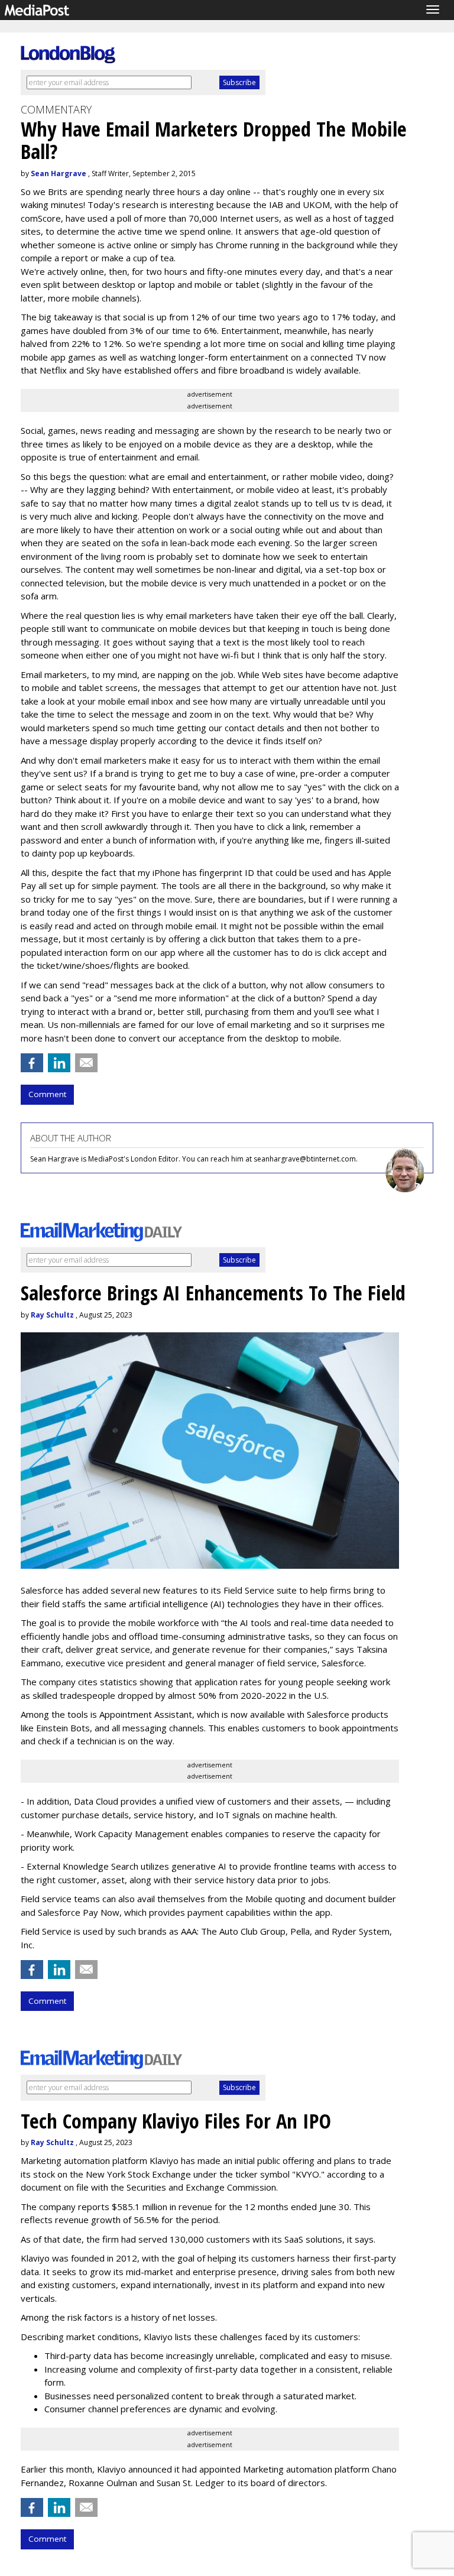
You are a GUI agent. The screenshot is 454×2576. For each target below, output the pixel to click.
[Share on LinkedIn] (59, 1063)
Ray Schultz (52, 1315)
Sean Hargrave (59, 173)
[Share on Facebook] (32, 1063)
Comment (47, 1094)
